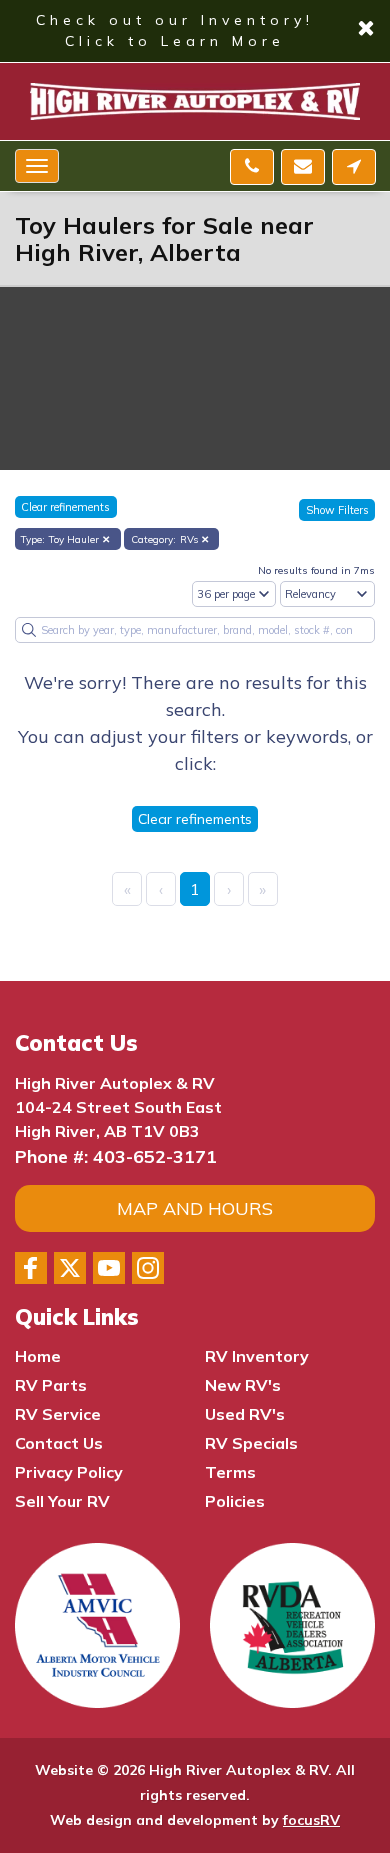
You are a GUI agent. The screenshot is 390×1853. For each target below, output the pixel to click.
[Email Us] (303, 167)
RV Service (58, 1414)
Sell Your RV (62, 1501)
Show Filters (337, 510)
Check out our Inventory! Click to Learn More (195, 31)
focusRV (311, 1820)
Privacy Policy (69, 1472)
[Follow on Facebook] (31, 1268)
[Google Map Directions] (354, 167)
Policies (235, 1501)
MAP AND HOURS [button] (195, 1208)
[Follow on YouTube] (109, 1268)
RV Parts (51, 1385)
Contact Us (59, 1443)
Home (38, 1356)
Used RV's (245, 1414)
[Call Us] (252, 167)
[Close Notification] (366, 31)
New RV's (243, 1385)
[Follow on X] (70, 1268)
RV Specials (251, 1443)
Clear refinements (65, 507)
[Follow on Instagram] (148, 1268)
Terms (230, 1472)
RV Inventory (257, 1356)
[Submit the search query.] (29, 630)
